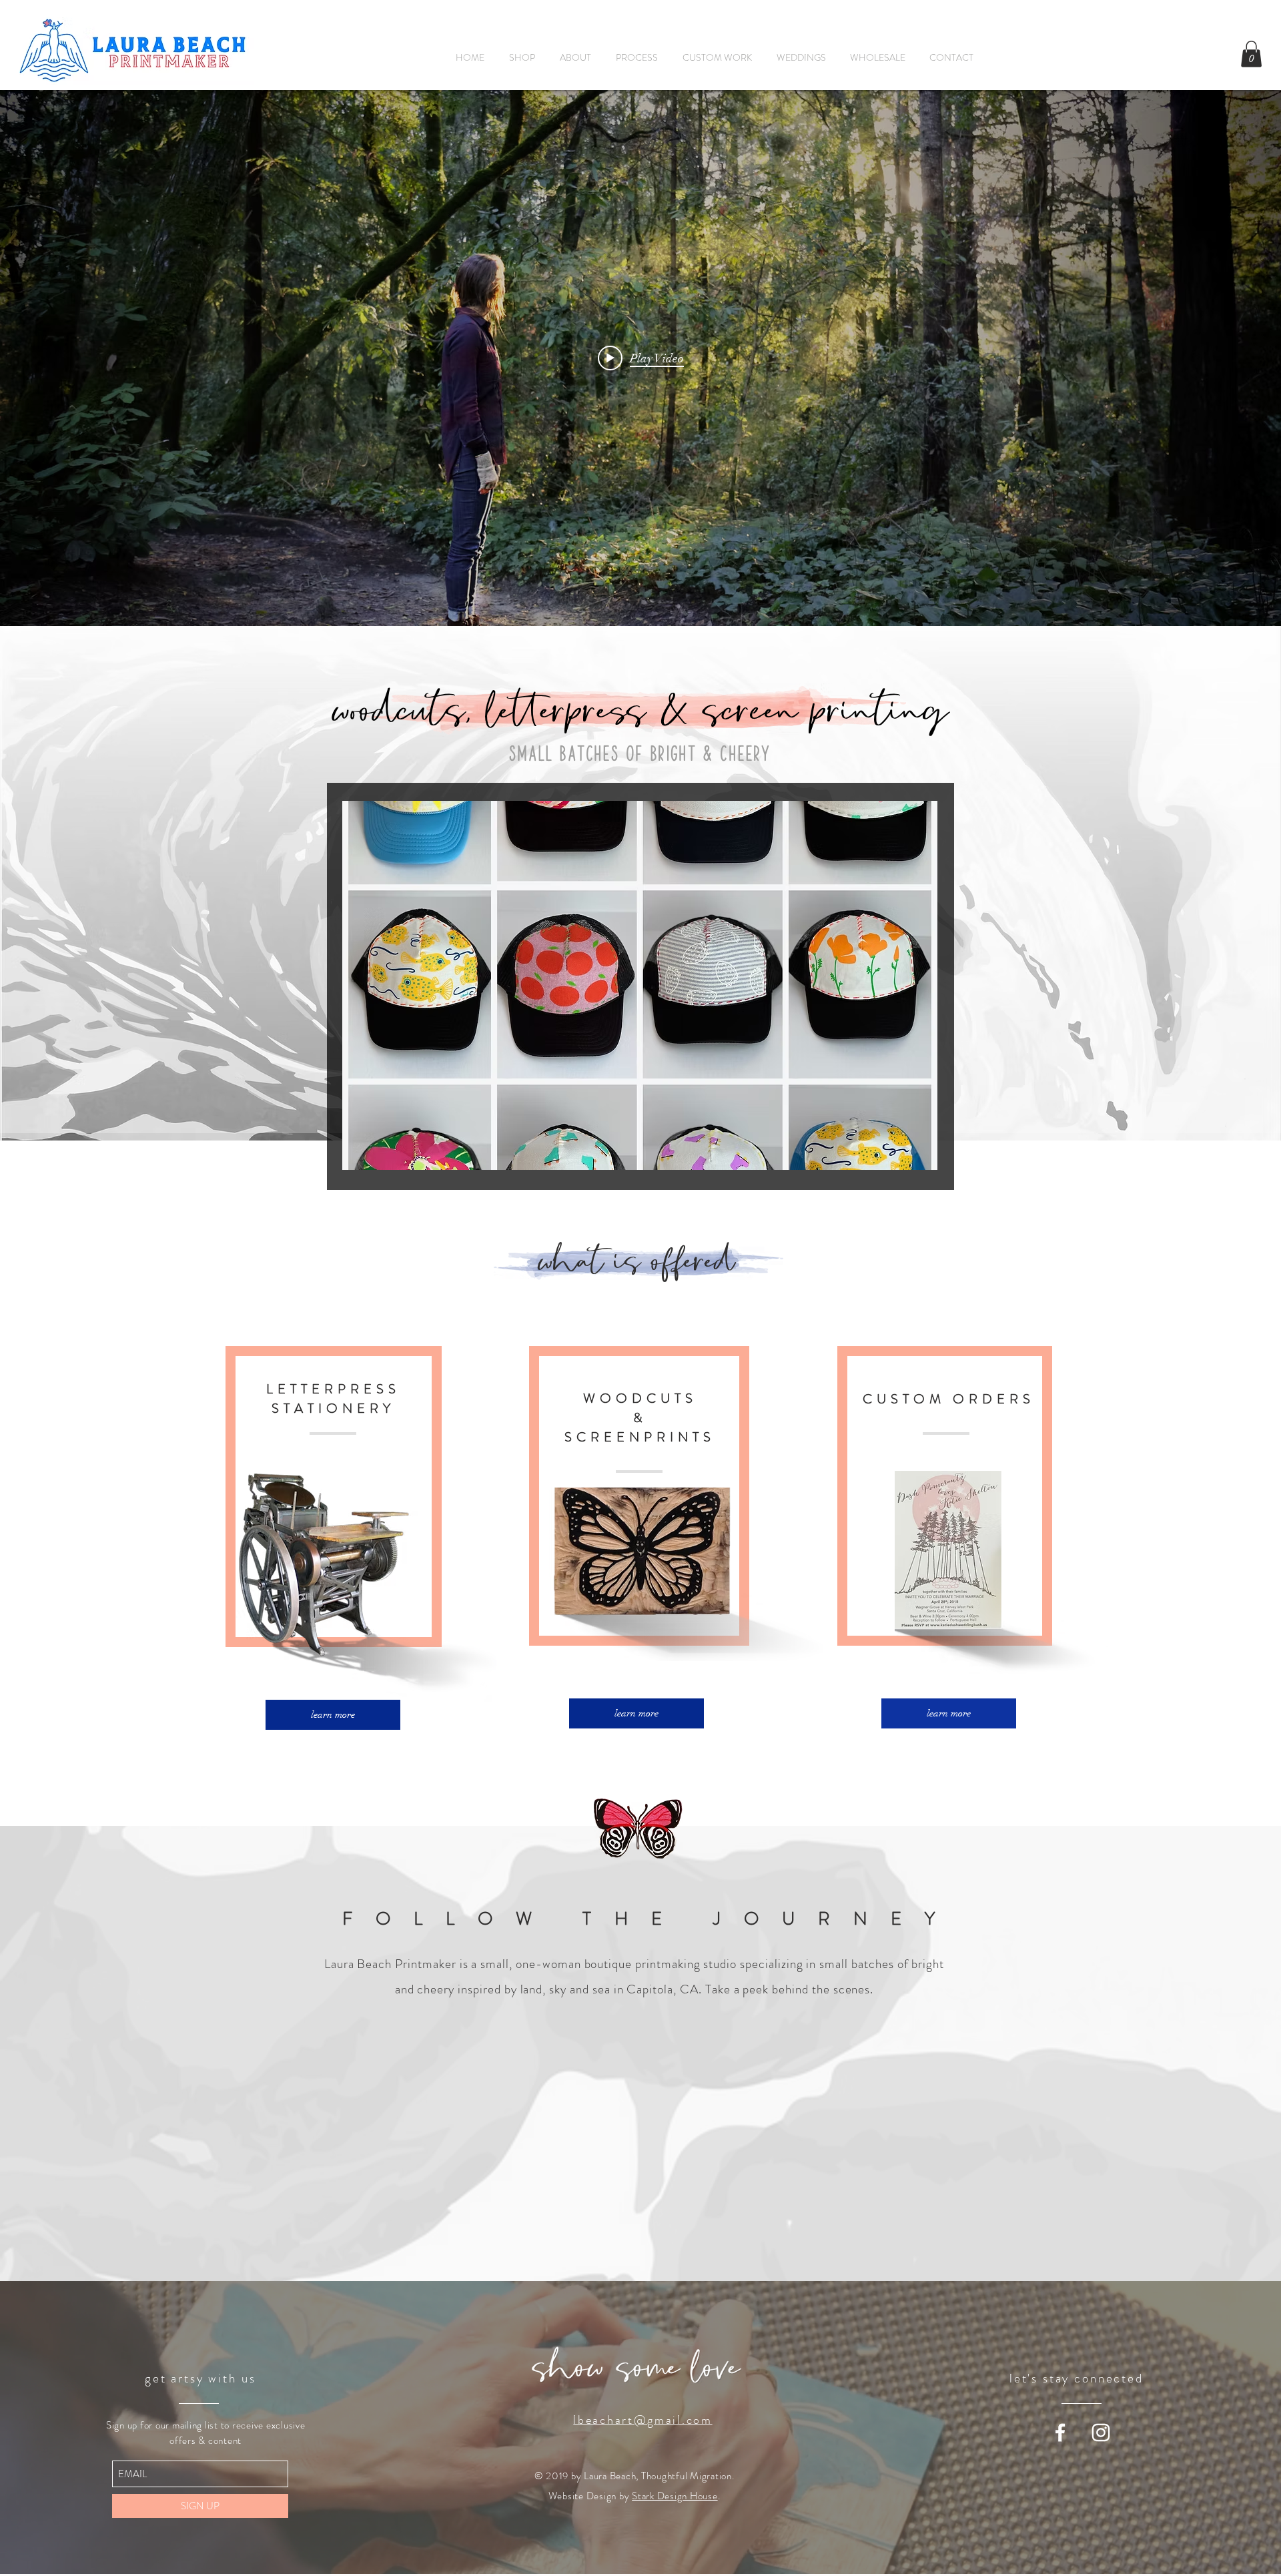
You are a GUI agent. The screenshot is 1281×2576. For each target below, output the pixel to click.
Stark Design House (675, 2496)
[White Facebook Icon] (1060, 2433)
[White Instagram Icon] (1101, 2433)
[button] (1251, 54)
